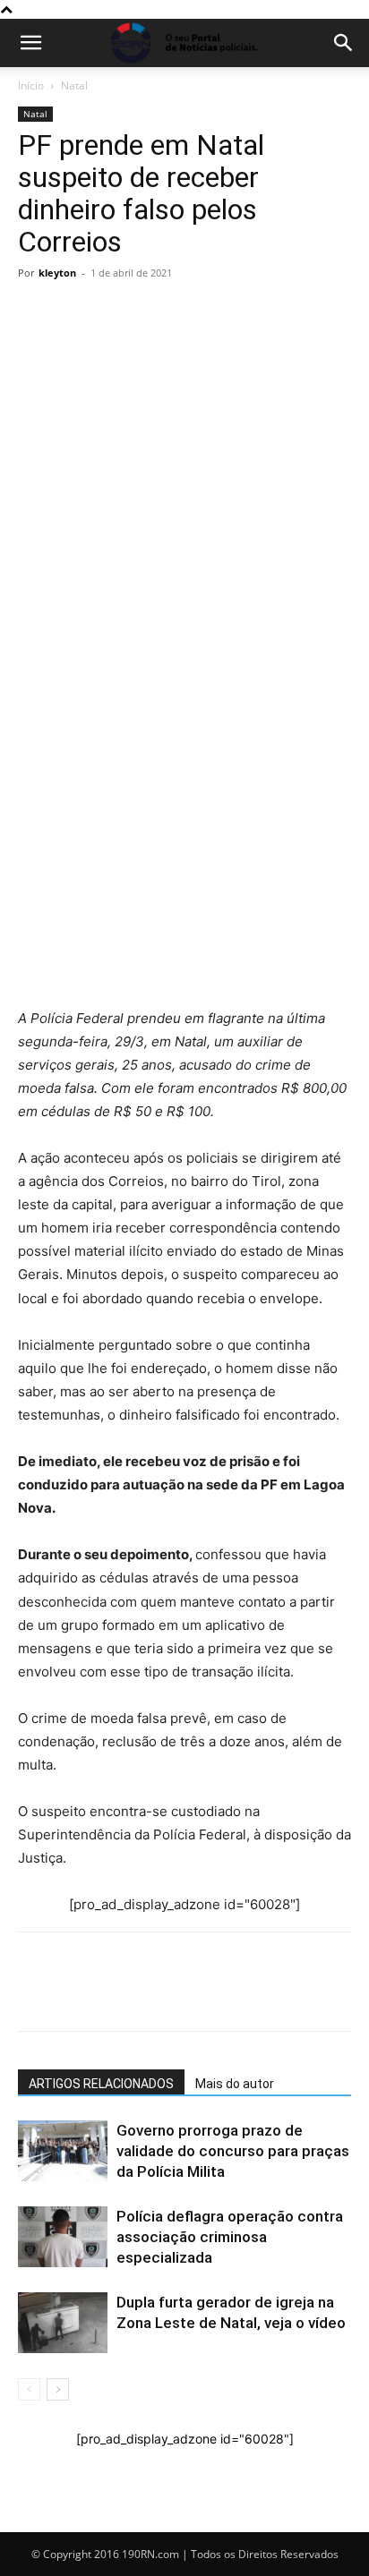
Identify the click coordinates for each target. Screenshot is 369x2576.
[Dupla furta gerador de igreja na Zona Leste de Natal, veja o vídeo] (63, 2323)
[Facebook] (77, 691)
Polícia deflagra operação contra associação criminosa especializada (230, 2237)
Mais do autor (235, 2084)
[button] (30, 43)
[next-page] (58, 2389)
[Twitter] (118, 691)
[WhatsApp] (36, 691)
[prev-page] (29, 2389)
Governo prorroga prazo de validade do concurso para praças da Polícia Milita (233, 2151)
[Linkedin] (201, 691)
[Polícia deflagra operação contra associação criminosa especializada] (63, 2237)
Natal (74, 85)
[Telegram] (159, 691)
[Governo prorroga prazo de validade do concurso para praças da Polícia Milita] (63, 2151)
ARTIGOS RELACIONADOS (101, 2084)
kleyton (57, 273)
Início (31, 85)
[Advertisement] (184, 480)
